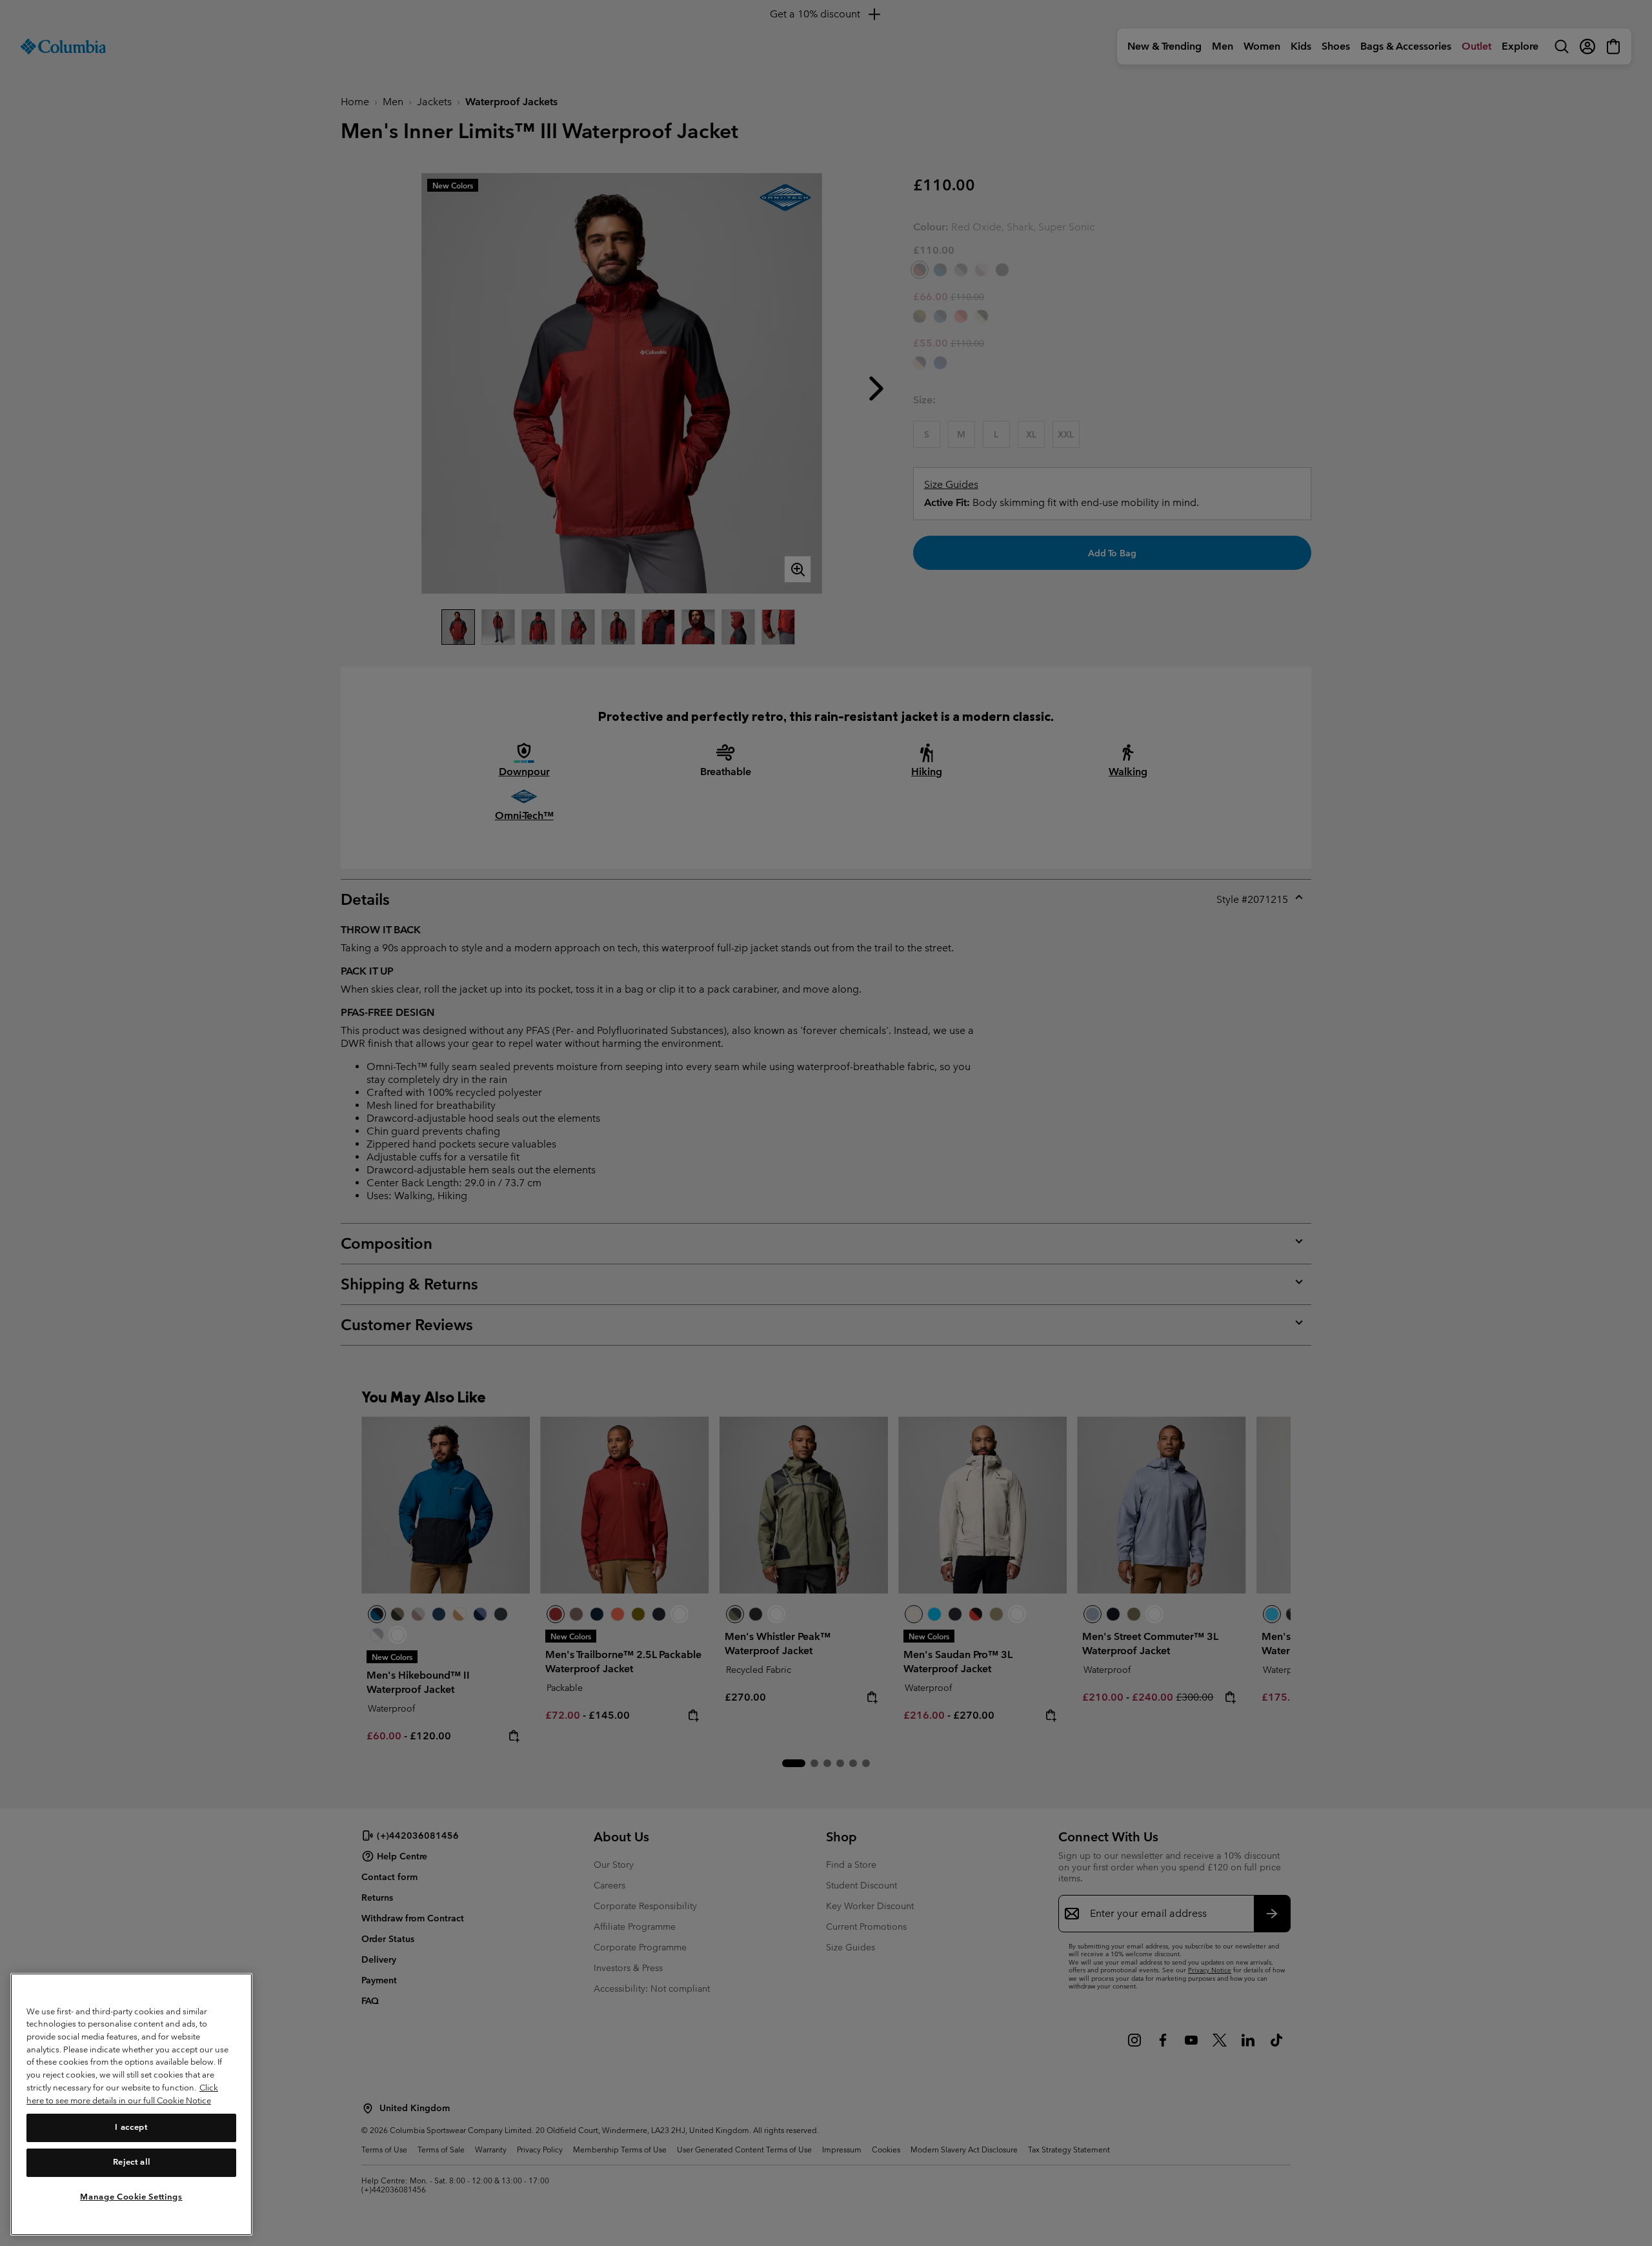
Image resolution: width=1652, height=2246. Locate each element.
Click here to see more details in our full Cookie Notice (122, 2094)
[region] (131, 2104)
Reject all (132, 2162)
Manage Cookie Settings (131, 2196)
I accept (131, 2127)
